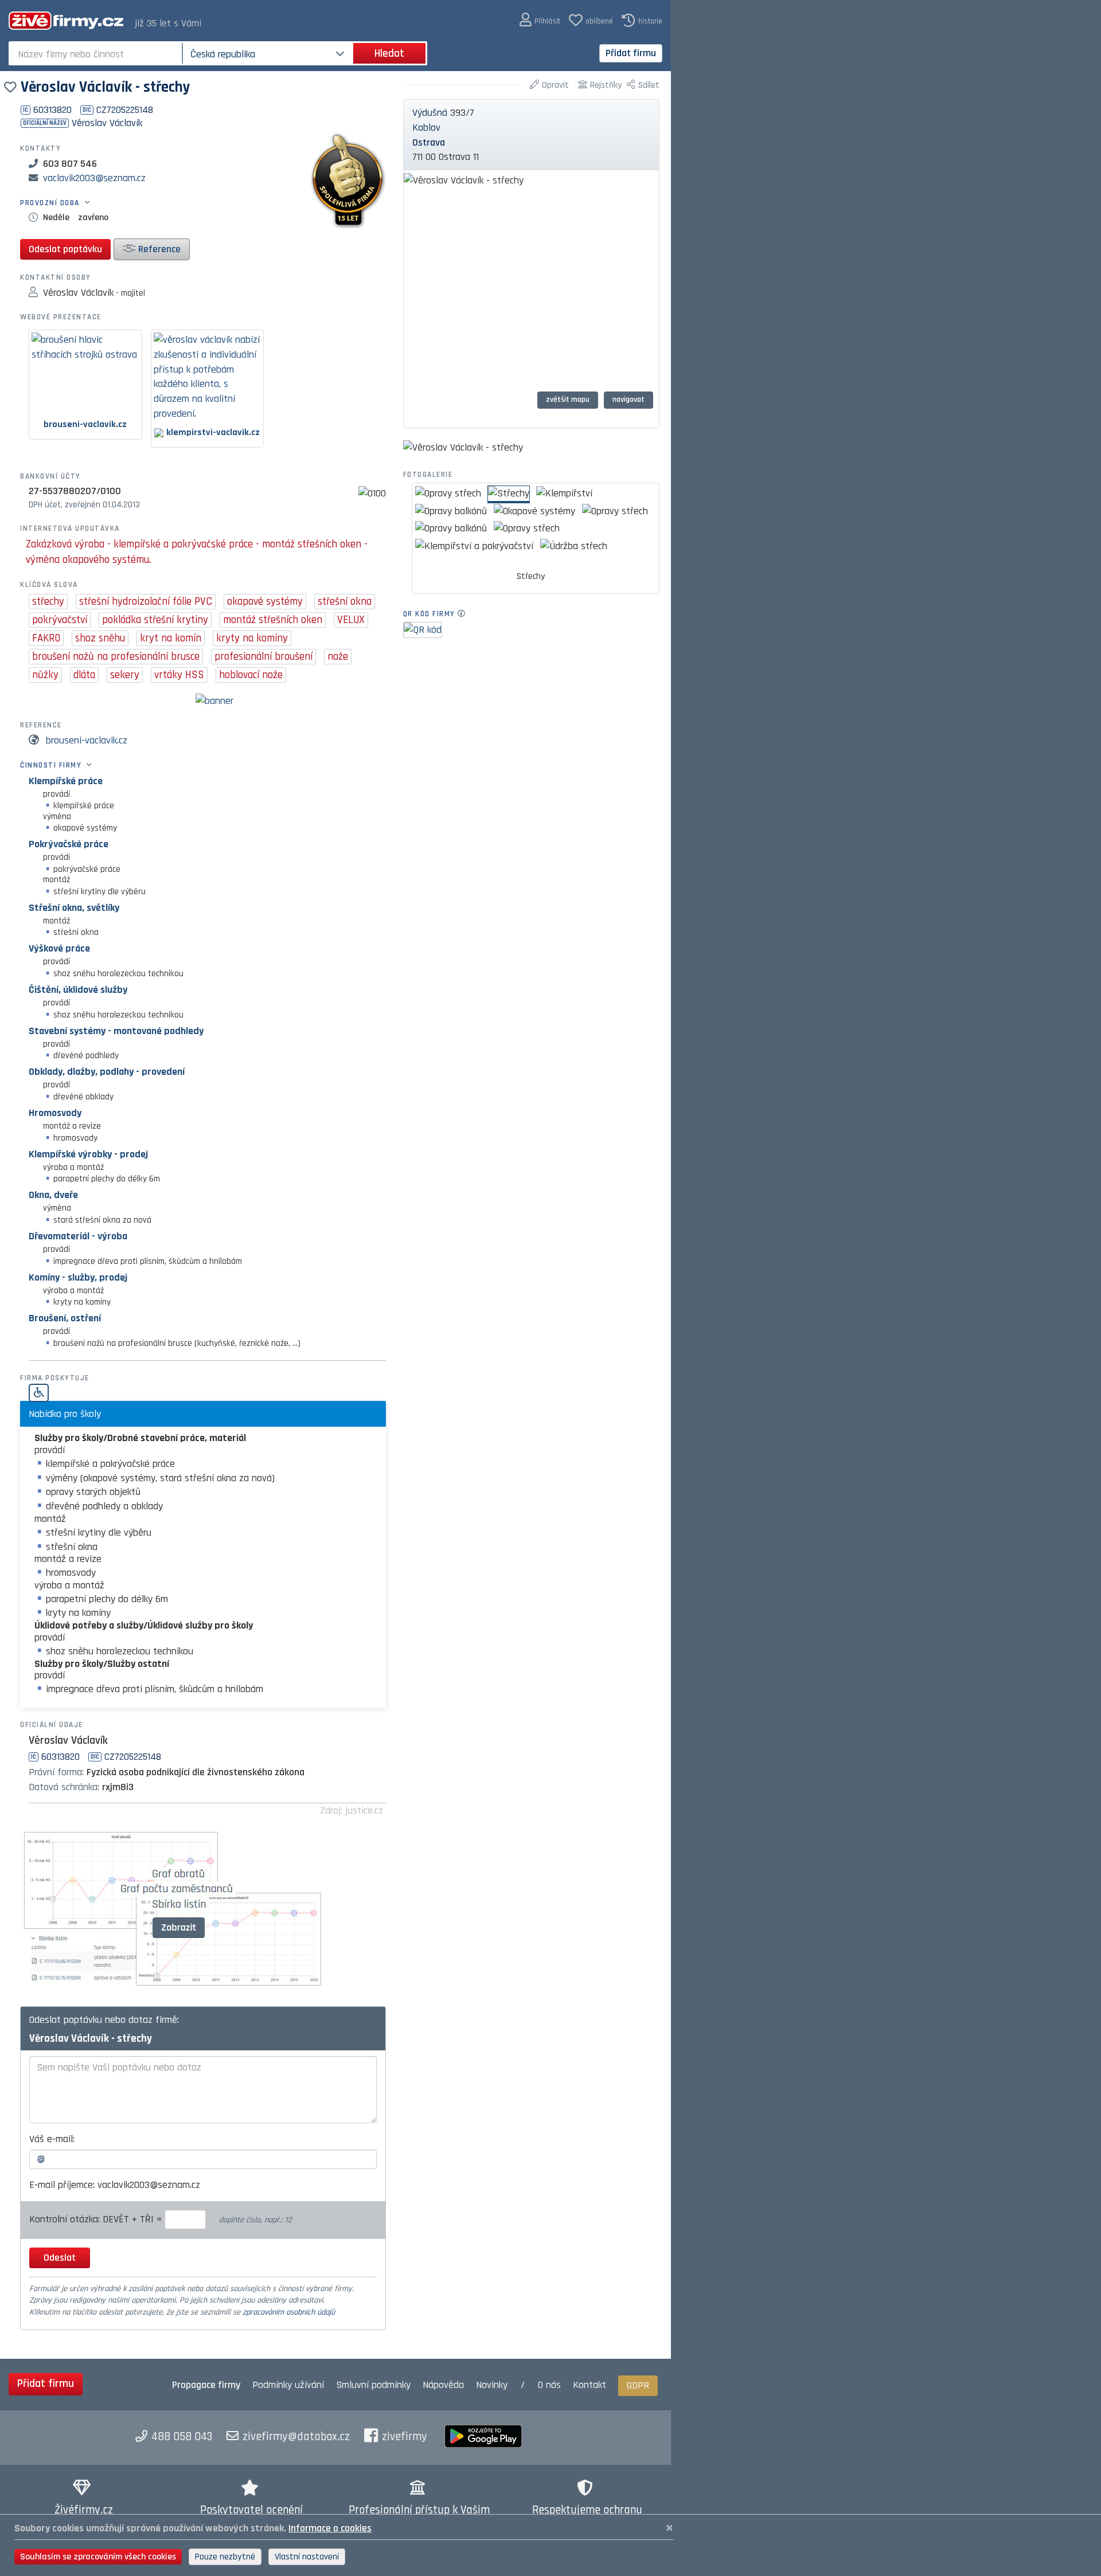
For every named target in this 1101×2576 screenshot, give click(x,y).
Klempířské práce (66, 781)
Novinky (492, 2385)
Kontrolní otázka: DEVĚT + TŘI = (97, 2219)
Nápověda (443, 2385)
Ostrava (429, 142)
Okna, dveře (53, 1195)
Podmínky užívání (288, 2385)
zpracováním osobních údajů (289, 2312)
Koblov (426, 128)
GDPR (638, 2385)
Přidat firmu (631, 53)
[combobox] (97, 53)
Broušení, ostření (65, 1318)
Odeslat (60, 2258)
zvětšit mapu (568, 400)
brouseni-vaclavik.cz (87, 740)
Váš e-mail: (52, 2139)
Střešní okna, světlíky (74, 908)
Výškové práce (59, 948)
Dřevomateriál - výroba (78, 1236)
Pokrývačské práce (69, 844)
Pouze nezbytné (225, 2557)
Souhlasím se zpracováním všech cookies (98, 2557)
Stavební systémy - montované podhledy (116, 1031)
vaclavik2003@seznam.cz (94, 178)
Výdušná (430, 113)
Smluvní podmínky (373, 2385)
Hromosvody (55, 1113)
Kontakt (589, 2385)
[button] (540, 20)
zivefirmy (405, 2437)
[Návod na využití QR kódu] (465, 614)
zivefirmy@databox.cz (296, 2437)
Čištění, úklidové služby (78, 990)
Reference (158, 249)
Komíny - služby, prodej (78, 1277)
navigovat (628, 400)
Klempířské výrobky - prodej (88, 1154)
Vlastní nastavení (307, 2557)
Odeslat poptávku (65, 249)
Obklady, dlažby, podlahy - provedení (107, 1072)
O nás (549, 2385)
